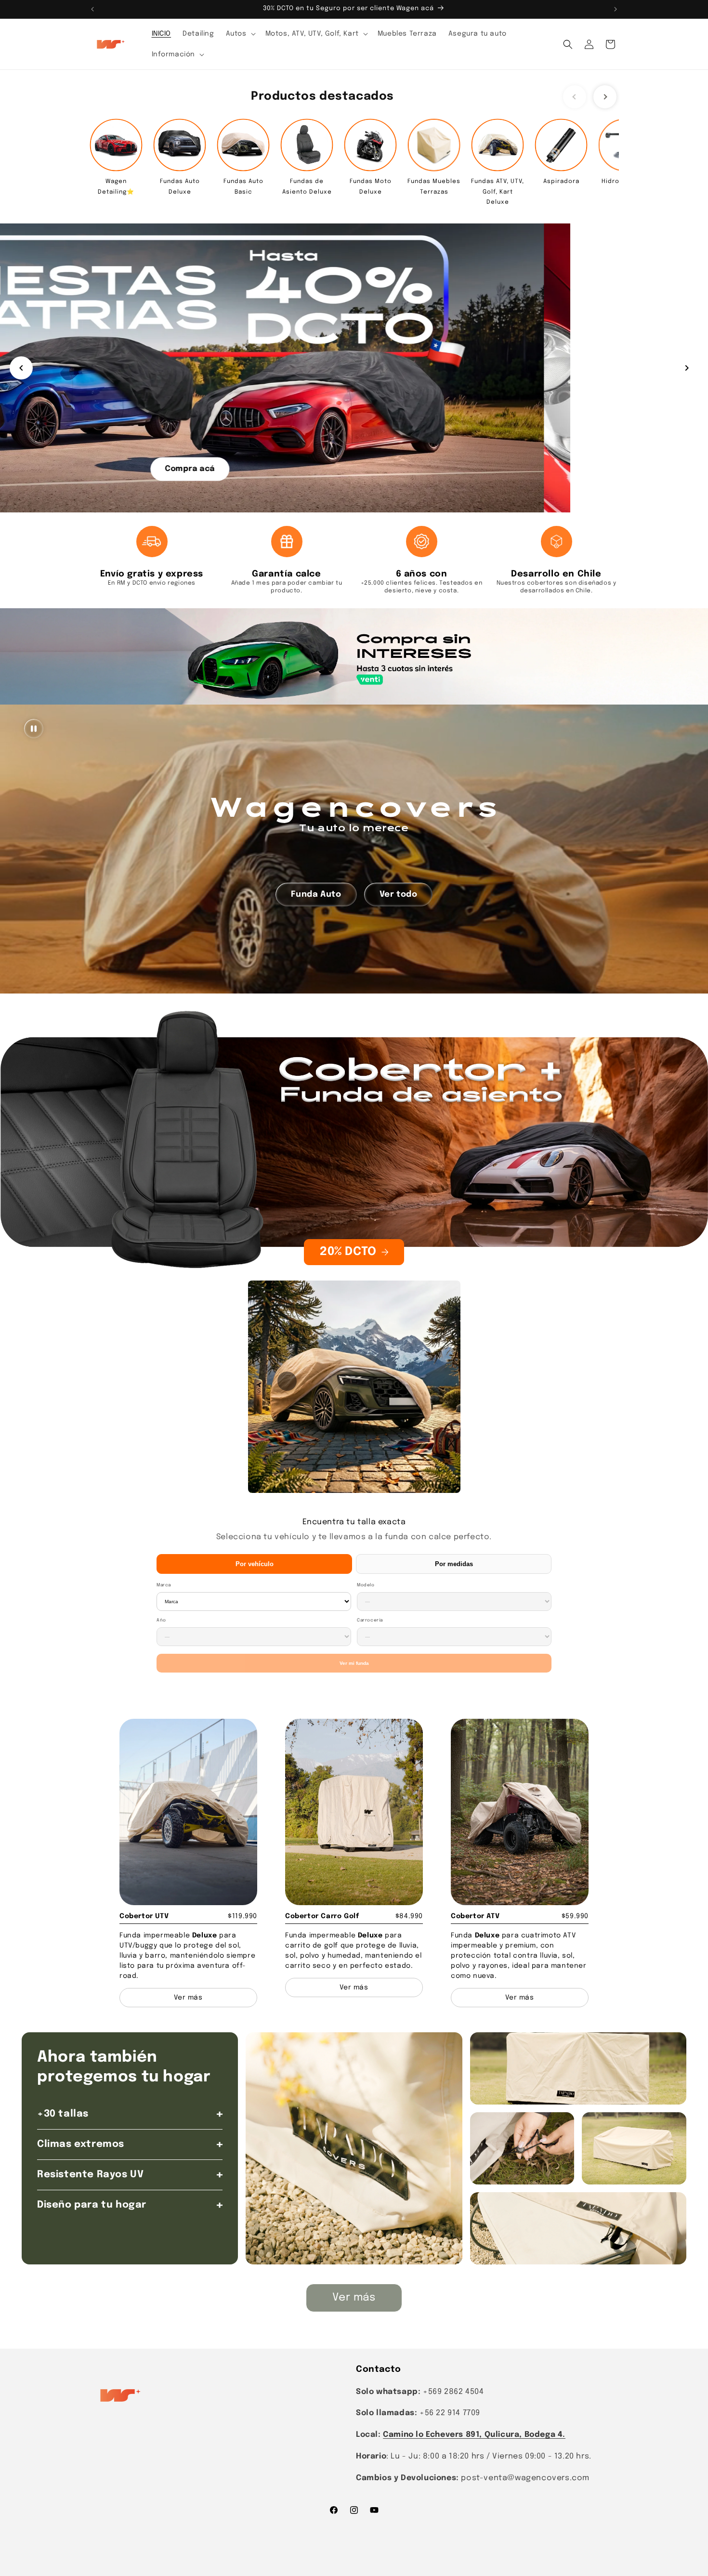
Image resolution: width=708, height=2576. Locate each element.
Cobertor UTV (144, 1916)
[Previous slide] (575, 97)
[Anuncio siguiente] (616, 9)
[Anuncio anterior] (92, 9)
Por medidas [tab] (454, 1564)
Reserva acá (354, 468)
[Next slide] (605, 97)
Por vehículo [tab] (255, 1564)
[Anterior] (21, 368)
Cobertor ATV (475, 1916)
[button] (240, 34)
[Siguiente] (687, 368)
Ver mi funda (354, 1663)
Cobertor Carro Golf (322, 1916)
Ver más (354, 2298)
